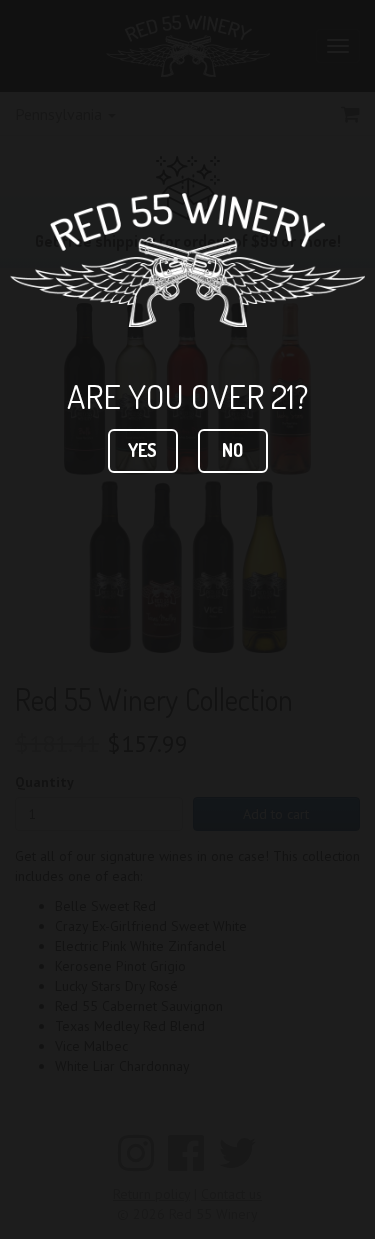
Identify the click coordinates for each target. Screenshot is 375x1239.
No (232, 450)
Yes (142, 450)
